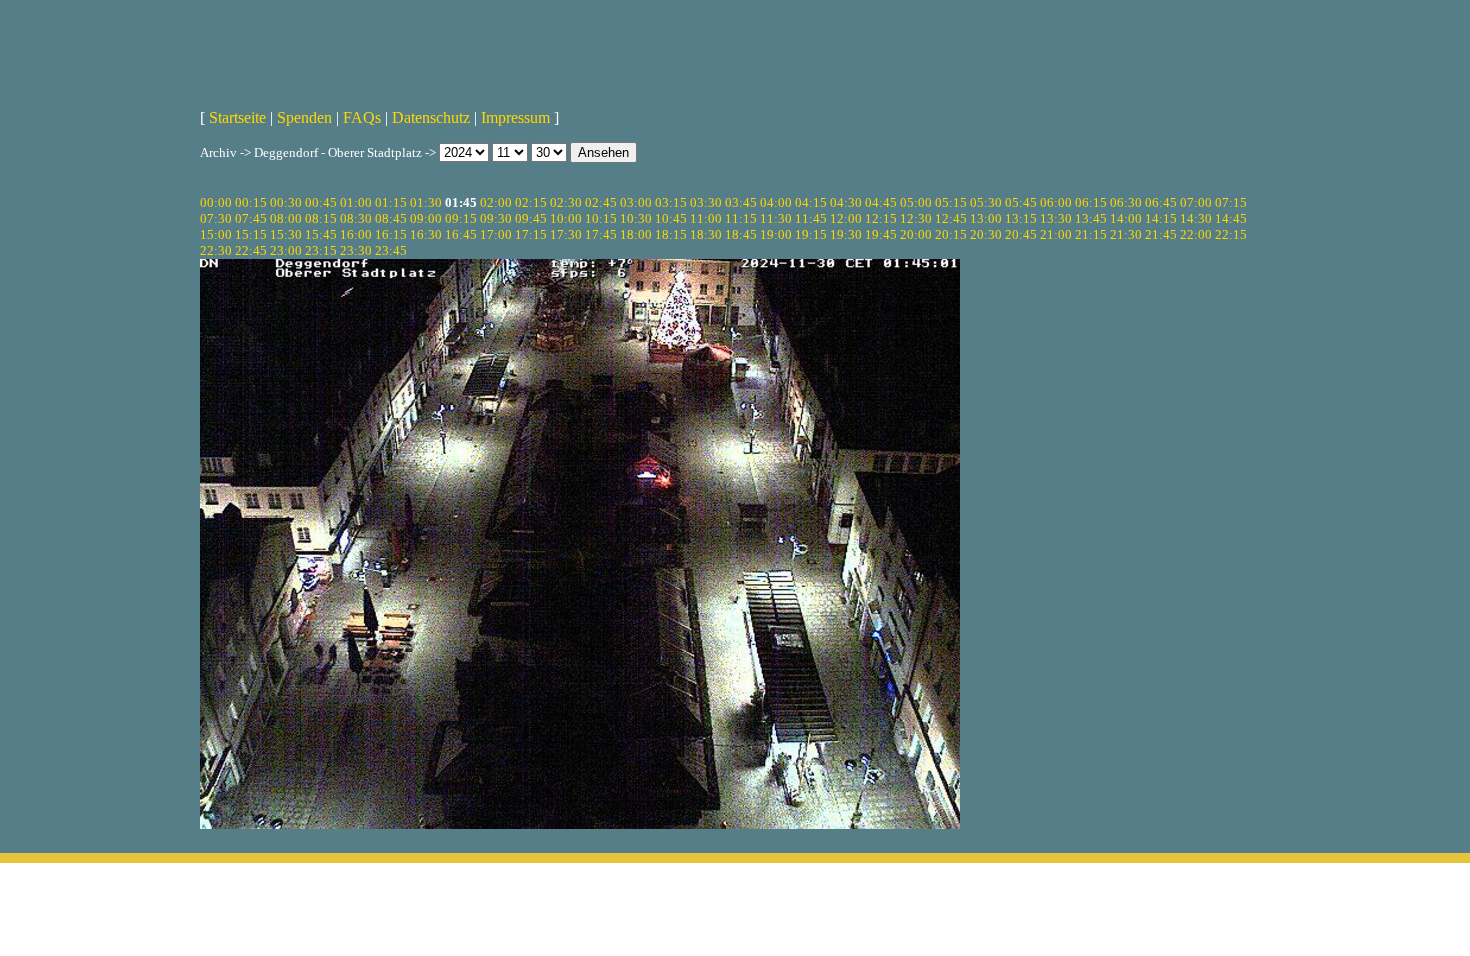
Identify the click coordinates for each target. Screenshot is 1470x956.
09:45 (531, 218)
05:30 (986, 202)
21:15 (1091, 234)
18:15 (671, 234)
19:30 (846, 234)
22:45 (251, 250)
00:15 (251, 202)
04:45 (881, 202)
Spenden (304, 117)
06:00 (1056, 202)
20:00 (916, 234)
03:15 (671, 202)
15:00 (216, 234)
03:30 (706, 202)
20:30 (986, 234)
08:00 (286, 218)
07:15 (1231, 202)
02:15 (531, 202)
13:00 (986, 218)
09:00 (426, 218)
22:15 (1231, 234)
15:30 (286, 234)
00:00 (216, 202)
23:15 (321, 250)
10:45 (671, 218)
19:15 (811, 234)
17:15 (531, 234)
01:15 (391, 202)
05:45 (1021, 202)
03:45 (741, 202)
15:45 (321, 234)
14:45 (1231, 218)
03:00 (636, 202)
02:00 (496, 202)
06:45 (1161, 202)
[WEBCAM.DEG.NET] (735, 47)
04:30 (846, 202)
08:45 (391, 218)
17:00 (496, 234)
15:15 (251, 234)
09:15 (461, 218)
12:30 (916, 218)
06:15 (1091, 202)
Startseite (237, 117)
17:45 (601, 234)
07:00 (1196, 202)
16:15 (391, 234)
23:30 (356, 250)
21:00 (1056, 234)
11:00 (706, 218)
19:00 (776, 234)
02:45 (601, 202)
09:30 (496, 218)
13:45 (1091, 218)
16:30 (426, 234)
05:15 (951, 202)
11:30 (776, 218)
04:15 (811, 202)
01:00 (356, 202)
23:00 (286, 250)
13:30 (1056, 218)
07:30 (216, 218)
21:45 (1161, 234)
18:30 (706, 234)
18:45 (741, 234)
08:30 (356, 218)
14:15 (1161, 218)
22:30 (216, 250)
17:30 (566, 234)
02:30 (566, 202)
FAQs (362, 117)
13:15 (1021, 218)
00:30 (286, 202)
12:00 (846, 218)
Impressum (515, 117)
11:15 (741, 218)
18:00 (636, 234)
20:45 (1021, 234)
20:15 (951, 234)
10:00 (566, 218)
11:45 (811, 218)
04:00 (776, 202)
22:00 (1196, 234)
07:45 (251, 218)
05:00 (916, 202)
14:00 (1126, 218)
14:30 (1196, 218)
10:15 (601, 218)
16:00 (356, 234)
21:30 (1126, 234)
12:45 (951, 218)
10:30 (636, 218)
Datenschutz (431, 117)
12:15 (881, 218)
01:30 (426, 202)
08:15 (321, 218)
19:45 (881, 234)
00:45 (321, 202)
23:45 (391, 250)
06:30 (1126, 202)
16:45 (461, 234)
